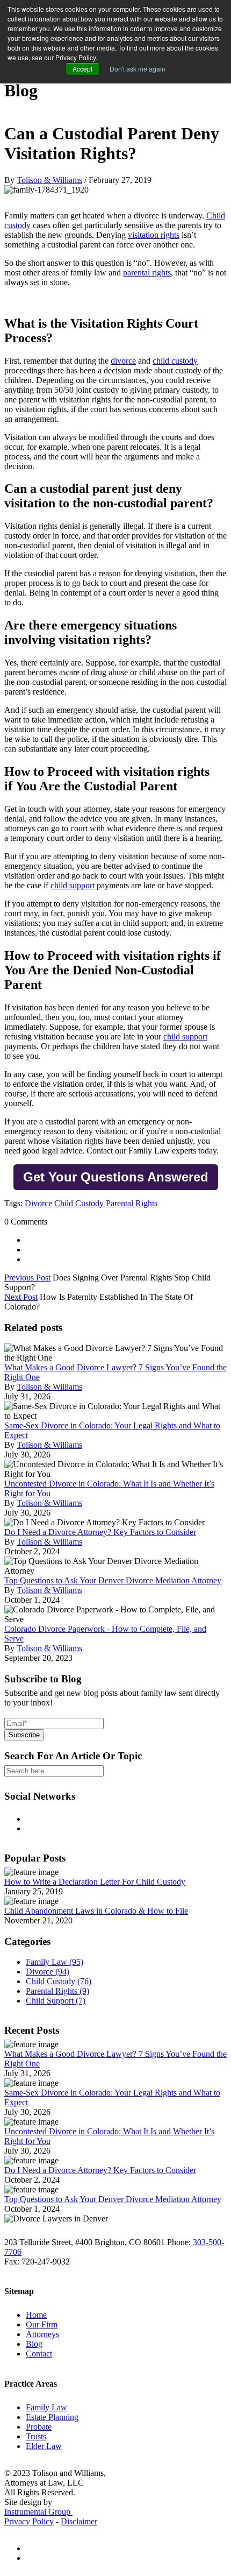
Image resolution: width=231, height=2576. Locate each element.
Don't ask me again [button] (138, 69)
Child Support (56, 2001)
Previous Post (27, 1278)
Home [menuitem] (36, 2315)
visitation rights (154, 235)
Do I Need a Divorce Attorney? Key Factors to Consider (100, 1532)
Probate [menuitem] (39, 2427)
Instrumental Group (38, 2512)
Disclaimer (79, 2521)
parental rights (147, 273)
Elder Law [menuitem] (44, 2446)
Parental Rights (132, 1203)
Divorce (38, 1203)
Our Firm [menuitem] (42, 2324)
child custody (175, 361)
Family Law (55, 1962)
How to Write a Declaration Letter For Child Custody (95, 1882)
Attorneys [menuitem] (42, 2334)
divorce (123, 361)
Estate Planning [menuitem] (52, 2417)
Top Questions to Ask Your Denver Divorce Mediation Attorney (113, 1580)
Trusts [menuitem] (36, 2436)
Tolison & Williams (49, 180)
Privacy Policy (29, 2521)
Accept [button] (82, 69)
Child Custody (79, 1203)
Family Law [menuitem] (46, 2407)
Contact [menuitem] (39, 2354)
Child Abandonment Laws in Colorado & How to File (96, 1911)
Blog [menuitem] (34, 2344)
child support (73, 885)
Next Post (21, 1297)
